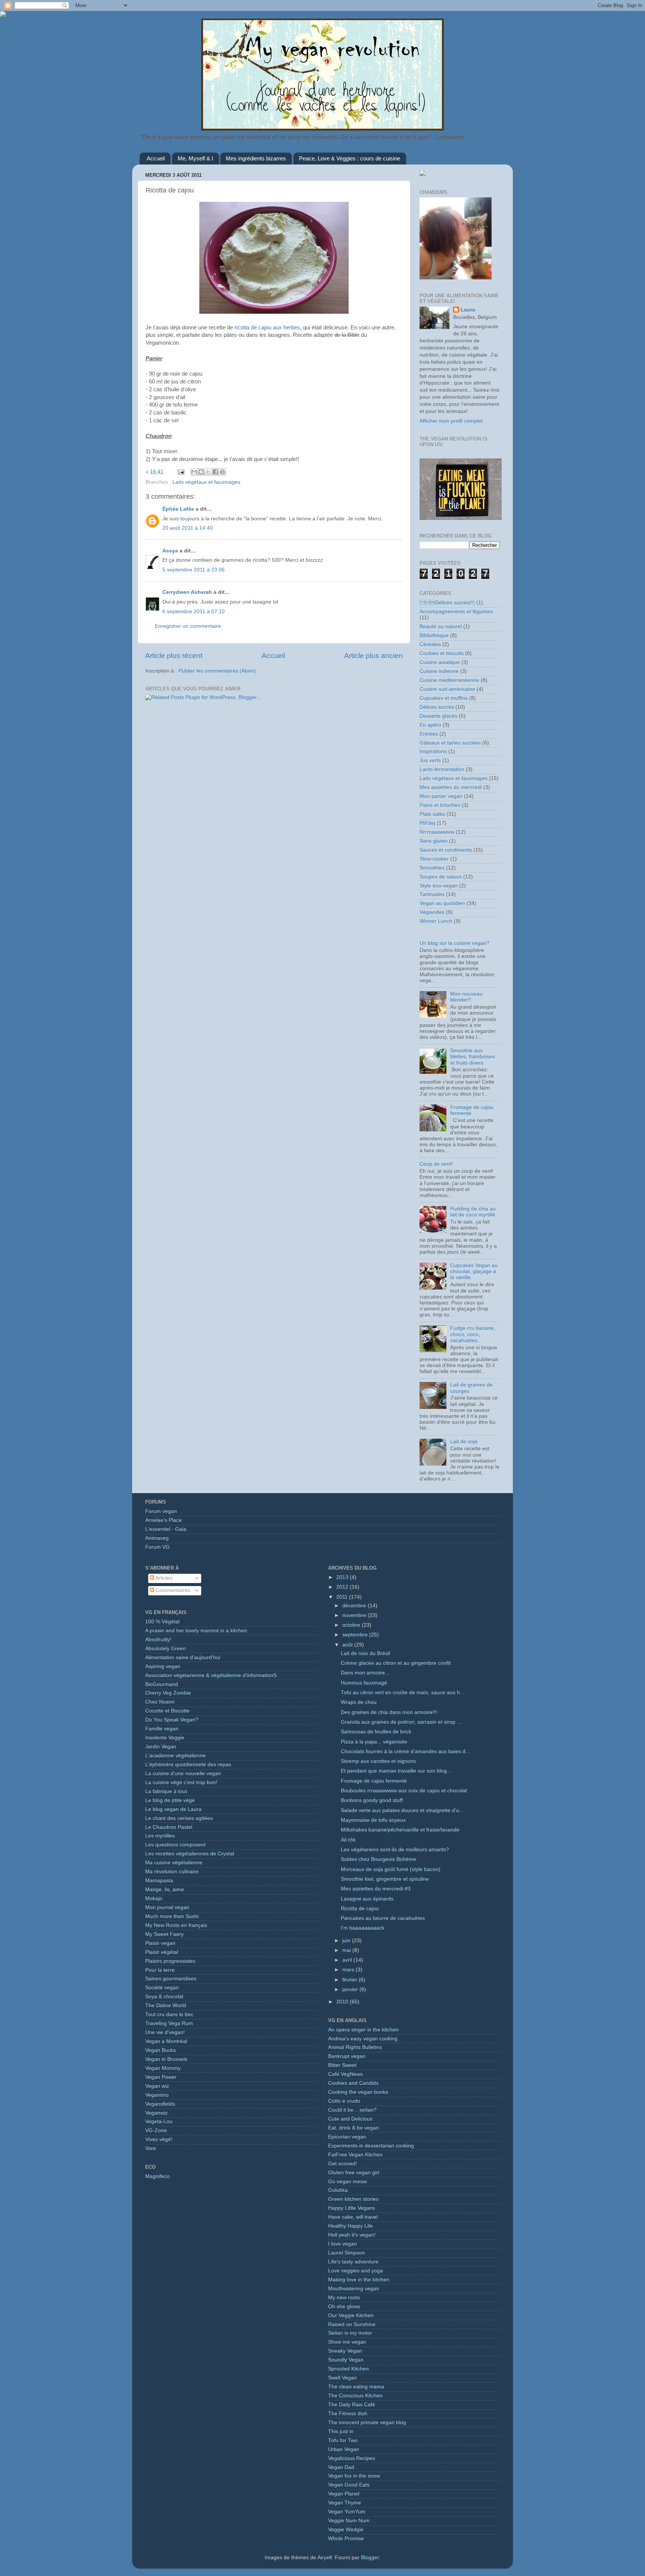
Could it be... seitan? (352, 2110)
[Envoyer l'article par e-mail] (180, 472)
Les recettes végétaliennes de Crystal (190, 1854)
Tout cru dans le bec (169, 2014)
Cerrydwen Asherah (187, 592)
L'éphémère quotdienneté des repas (188, 1765)
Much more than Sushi (172, 1916)
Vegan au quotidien (442, 903)
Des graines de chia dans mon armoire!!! (389, 1712)
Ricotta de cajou (360, 1909)
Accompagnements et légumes (456, 612)
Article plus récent (174, 656)
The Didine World (166, 2005)
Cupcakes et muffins (444, 698)
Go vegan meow (348, 2182)
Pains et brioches (440, 805)
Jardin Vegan (161, 1747)
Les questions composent (175, 1845)
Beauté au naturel (441, 626)
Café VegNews (345, 2074)
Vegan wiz (157, 2086)
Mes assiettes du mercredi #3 (376, 1889)
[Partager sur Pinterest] (222, 472)
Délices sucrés (447, 603)
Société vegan (162, 1988)
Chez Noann (160, 1702)
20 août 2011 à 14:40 (188, 528)
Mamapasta (159, 1881)
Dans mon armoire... (365, 1673)
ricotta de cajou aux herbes (267, 328)
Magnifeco (158, 2176)
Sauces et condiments (446, 850)
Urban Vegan (344, 2449)
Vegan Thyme (345, 2503)
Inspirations (433, 751)
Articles (163, 1578)
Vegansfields (160, 2104)
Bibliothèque (434, 635)
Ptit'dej (427, 823)
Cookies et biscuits (442, 653)
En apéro (430, 725)
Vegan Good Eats (349, 2485)
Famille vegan (162, 1729)
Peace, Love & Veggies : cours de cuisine (350, 158)
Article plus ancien (373, 656)
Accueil (156, 158)
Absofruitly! (158, 1640)
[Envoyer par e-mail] (194, 472)
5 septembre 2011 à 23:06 (194, 570)
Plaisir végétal (162, 1952)
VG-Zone (156, 2130)
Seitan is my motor (350, 2333)
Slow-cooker (434, 859)
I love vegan (342, 2244)
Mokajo (154, 1898)
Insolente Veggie (165, 1738)
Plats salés (432, 814)
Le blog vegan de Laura (173, 1809)
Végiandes (432, 912)
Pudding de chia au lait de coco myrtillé (473, 1212)
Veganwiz (156, 2113)
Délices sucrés (437, 707)
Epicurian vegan (347, 2137)
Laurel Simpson (347, 2253)
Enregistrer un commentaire (188, 626)
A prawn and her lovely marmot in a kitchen (196, 1631)
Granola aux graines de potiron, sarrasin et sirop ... (401, 1722)
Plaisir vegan (160, 1943)
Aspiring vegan (163, 1666)
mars (349, 1970)
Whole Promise (346, 2539)
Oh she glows (344, 2307)
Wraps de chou (359, 1702)
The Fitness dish (348, 2414)
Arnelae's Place (163, 1520)
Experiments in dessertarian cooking (371, 2146)
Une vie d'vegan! (165, 2032)
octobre (352, 1625)
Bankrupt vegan (347, 2056)
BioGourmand (162, 1684)
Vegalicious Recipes (352, 2458)
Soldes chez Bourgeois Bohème (378, 1859)
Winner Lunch (436, 921)
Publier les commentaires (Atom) (217, 671)
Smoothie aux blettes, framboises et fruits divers (473, 1057)
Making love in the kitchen (359, 2280)
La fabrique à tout (166, 1791)
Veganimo (157, 2095)
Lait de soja (464, 1441)
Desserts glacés (438, 716)
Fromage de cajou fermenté (374, 1781)
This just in (341, 2431)
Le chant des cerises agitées (179, 1818)
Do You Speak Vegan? (172, 1720)
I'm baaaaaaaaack (363, 1928)
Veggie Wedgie (346, 2530)
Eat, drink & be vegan (353, 2128)
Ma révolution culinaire (172, 1872)
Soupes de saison (441, 877)
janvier (351, 1989)
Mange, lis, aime (165, 1889)
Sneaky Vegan (345, 2351)
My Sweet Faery (164, 1934)
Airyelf (325, 2558)
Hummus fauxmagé (364, 1683)
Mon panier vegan (441, 796)
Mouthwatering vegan (354, 2289)
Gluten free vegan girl (354, 2173)
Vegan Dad (341, 2467)
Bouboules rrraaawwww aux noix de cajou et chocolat (404, 1791)
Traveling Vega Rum (169, 2023)
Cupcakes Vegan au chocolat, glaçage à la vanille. (474, 1271)
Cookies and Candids (353, 2083)
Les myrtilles (160, 1836)
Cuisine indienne (439, 671)
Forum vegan (161, 1511)
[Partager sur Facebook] (215, 472)
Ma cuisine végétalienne (174, 1863)
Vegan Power (161, 2077)
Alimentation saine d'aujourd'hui (183, 1657)
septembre (356, 1635)
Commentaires (172, 1590)
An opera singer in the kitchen (363, 2030)
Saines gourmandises (171, 1979)
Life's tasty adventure (353, 2262)
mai (347, 1950)
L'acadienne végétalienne (175, 1756)
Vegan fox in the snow (354, 2476)
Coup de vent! (436, 1164)
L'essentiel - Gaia (166, 1529)
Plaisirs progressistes (170, 1961)
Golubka (338, 2190)
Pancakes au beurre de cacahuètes (383, 1918)
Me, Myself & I (195, 158)
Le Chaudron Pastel (169, 1827)
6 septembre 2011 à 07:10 (194, 612)
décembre (355, 1606)
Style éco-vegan (439, 886)
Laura (468, 310)
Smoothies (432, 868)
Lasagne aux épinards (367, 1899)
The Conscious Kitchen (355, 2396)
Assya (170, 551)
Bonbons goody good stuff (372, 1800)
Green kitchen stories (353, 2199)
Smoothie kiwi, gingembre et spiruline (385, 1879)
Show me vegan (347, 2342)
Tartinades (432, 894)
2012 (343, 1587)
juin (347, 1941)
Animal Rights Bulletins (355, 2047)
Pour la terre (160, 1970)
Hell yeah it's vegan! (352, 2235)
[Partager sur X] (208, 472)
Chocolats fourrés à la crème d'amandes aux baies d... (405, 1751)
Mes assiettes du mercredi (451, 787)
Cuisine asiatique (440, 662)
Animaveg (157, 1538)
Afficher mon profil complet (451, 421)
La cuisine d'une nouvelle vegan (183, 1773)
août (348, 1645)
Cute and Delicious (350, 2119)
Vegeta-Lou (159, 2121)
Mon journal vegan (167, 1907)
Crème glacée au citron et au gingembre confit (396, 1663)
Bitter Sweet (342, 2065)
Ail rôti (348, 1840)
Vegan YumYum (347, 2512)
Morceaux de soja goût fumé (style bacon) (391, 1869)
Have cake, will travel (353, 2217)
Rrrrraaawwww (437, 832)
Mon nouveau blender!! (466, 997)
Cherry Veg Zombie (168, 1693)
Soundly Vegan (346, 2360)
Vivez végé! (159, 2139)
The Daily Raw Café (352, 2405)
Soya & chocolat (164, 1997)
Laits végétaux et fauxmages (206, 482)
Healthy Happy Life (350, 2226)
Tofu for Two (343, 2440)
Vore (151, 2148)
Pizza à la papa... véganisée (374, 1742)
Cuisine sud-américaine (447, 689)
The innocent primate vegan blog (367, 2423)
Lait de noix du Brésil (365, 1653)
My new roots (344, 2298)
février (350, 1980)
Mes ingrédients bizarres (256, 158)
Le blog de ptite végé (170, 1800)
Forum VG (158, 1547)
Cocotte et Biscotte (167, 1711)
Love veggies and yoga (356, 2271)
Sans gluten (434, 841)
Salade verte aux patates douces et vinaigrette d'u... (402, 1810)
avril (348, 1960)
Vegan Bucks (161, 2050)
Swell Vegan (342, 2378)
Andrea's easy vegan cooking (363, 2039)
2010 (343, 2002)
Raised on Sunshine (352, 2324)
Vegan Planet (344, 2494)
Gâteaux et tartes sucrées (450, 743)
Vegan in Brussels (166, 2059)
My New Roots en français (176, 1925)
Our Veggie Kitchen (351, 2315)
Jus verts (430, 760)
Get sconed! (342, 2164)
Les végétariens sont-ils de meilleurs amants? (395, 1850)
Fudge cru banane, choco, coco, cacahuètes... (473, 1334)
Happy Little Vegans (352, 2208)
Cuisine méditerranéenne (449, 680)
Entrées (429, 734)
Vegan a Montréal (166, 2041)
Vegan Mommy (163, 2068)
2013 (343, 1577)
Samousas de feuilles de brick (376, 1732)
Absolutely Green (166, 1649)
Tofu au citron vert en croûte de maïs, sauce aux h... (403, 1693)
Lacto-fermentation (442, 769)
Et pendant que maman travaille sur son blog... (396, 1771)
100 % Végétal (162, 1622)
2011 (343, 1597)
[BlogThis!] (201, 472)
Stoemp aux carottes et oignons (378, 1761)
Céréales (430, 644)
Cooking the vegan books (358, 2092)
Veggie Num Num (349, 2521)
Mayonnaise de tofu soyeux (373, 1820)
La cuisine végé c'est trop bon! (181, 1782)
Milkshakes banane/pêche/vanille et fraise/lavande (400, 1830)
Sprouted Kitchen (348, 2369)
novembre (355, 1615)
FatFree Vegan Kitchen (355, 2155)
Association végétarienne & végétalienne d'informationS (211, 1675)
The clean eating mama (356, 2387)
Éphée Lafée (178, 509)
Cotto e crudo (344, 2101)
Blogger (370, 2558)
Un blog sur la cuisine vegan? (454, 943)
